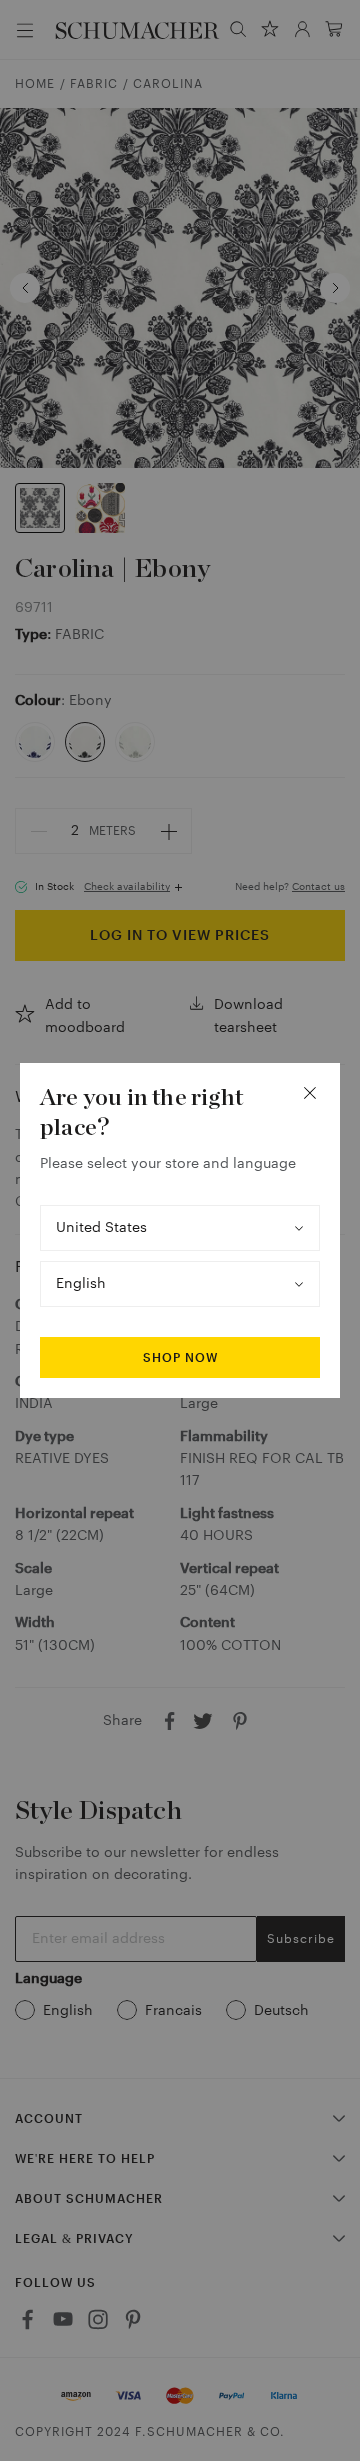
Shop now (180, 1358)
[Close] (310, 1093)
